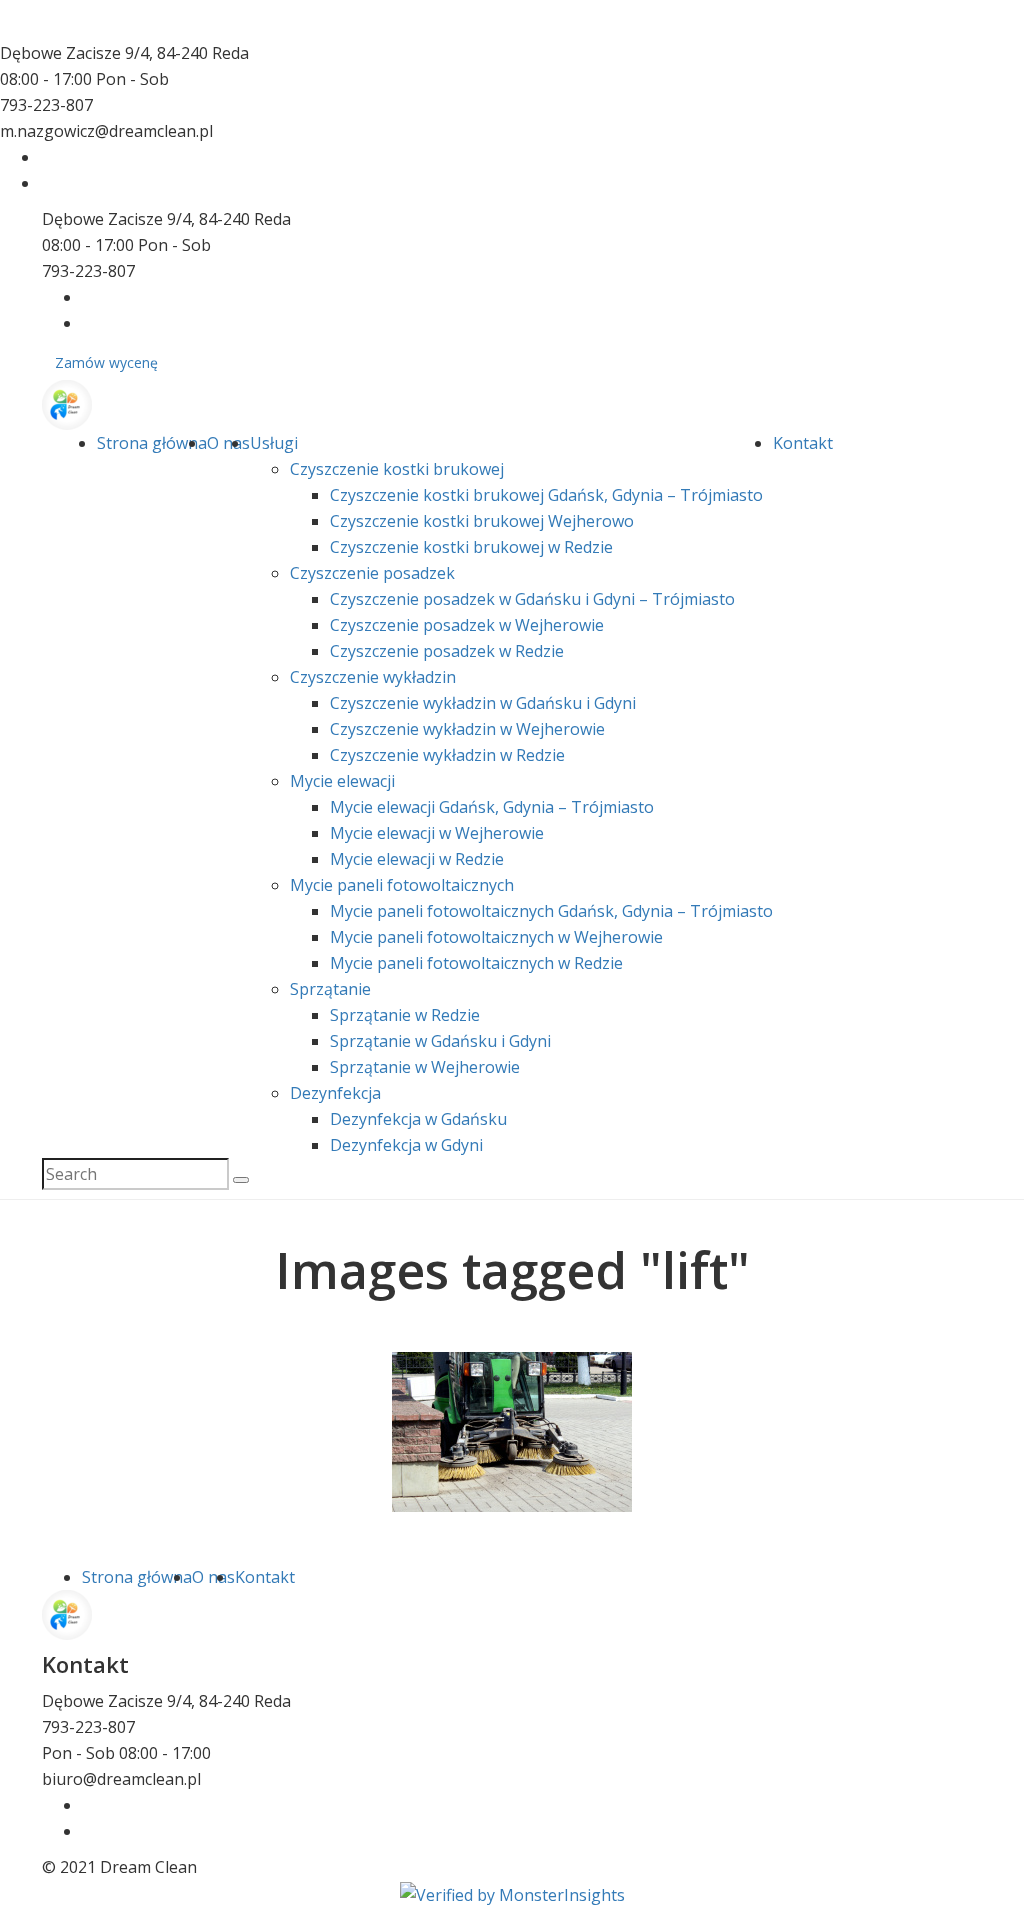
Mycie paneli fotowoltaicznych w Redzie (476, 963)
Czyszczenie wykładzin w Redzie (447, 755)
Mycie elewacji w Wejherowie (437, 833)
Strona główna (152, 443)
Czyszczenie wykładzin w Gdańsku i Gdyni (483, 703)
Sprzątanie (330, 989)
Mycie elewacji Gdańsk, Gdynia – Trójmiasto (492, 807)
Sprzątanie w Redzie (405, 1015)
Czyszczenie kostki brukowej (397, 469)
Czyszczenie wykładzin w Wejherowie (467, 729)
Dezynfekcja (335, 1093)
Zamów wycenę (106, 362)
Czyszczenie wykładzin (373, 677)
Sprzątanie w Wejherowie (425, 1067)
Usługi (274, 443)
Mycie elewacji (342, 781)
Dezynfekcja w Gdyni (406, 1145)
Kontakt (803, 443)
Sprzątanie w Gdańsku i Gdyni (440, 1041)
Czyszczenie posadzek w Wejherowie (467, 625)
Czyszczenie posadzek (372, 573)
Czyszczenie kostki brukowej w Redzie (471, 547)
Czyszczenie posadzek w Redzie (447, 651)
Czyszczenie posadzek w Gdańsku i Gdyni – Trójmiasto (532, 599)
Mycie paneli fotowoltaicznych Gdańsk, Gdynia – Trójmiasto (551, 911)
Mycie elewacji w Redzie (417, 859)
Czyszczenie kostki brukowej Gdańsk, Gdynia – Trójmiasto (546, 495)
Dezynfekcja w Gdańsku (418, 1119)
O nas (228, 443)
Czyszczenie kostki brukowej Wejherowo (482, 521)
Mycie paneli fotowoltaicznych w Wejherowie (496, 937)
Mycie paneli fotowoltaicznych (402, 885)
